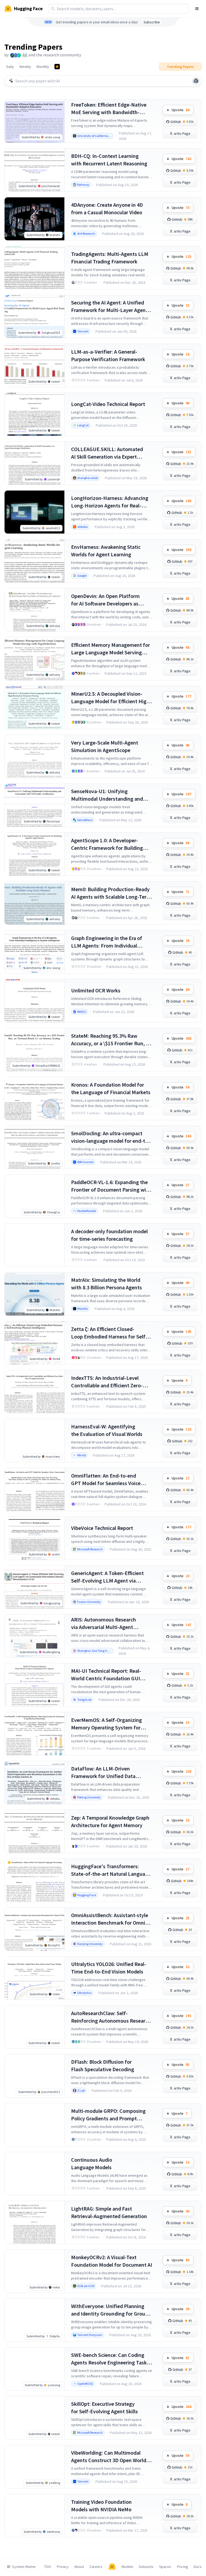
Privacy (63, 2567)
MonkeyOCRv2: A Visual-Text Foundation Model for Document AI (112, 2261)
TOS (48, 2567)
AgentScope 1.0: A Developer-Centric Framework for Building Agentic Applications (107, 844)
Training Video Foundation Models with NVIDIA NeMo (101, 2506)
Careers (96, 2567)
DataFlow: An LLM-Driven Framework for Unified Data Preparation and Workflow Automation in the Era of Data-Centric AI (106, 1773)
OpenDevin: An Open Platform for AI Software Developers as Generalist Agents (105, 600)
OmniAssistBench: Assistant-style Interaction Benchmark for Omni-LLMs (110, 1919)
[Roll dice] (196, 81)
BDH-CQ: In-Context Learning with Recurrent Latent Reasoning (109, 160)
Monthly (43, 67)
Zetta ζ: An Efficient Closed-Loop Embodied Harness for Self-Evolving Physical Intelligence (109, 1333)
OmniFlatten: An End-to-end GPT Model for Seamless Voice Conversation (106, 1480)
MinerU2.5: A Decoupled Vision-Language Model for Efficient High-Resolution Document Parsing (111, 698)
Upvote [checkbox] (181, 110)
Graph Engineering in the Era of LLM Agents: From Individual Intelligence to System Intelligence (111, 942)
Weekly (25, 67)
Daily (10, 67)
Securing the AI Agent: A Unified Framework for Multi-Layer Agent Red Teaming (109, 306)
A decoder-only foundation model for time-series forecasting (109, 1235)
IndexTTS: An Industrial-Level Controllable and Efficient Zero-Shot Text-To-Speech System (107, 1382)
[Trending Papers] (57, 67)
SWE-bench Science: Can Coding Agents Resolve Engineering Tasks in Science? (110, 2359)
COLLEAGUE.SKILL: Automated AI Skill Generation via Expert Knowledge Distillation (107, 453)
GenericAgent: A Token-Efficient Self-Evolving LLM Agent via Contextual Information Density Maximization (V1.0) (108, 1577)
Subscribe (152, 22)
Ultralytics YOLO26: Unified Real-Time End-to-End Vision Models (109, 1968)
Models (127, 2567)
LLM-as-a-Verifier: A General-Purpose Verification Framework (108, 355)
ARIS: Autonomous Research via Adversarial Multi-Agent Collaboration (104, 1623)
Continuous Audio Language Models (92, 2163)
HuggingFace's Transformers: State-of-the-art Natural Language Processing (111, 1870)
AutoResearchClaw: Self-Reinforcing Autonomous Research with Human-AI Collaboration (111, 2017)
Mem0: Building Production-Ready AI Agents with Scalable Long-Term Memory (111, 893)
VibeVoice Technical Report (102, 1528)
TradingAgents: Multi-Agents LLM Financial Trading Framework (110, 258)
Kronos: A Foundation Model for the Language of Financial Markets (111, 1088)
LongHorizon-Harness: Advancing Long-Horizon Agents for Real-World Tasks (110, 502)
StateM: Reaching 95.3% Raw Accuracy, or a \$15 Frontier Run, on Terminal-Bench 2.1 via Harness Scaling (111, 1040)
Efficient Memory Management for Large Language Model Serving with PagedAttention (111, 649)
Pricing (183, 2567)
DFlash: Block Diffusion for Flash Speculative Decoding (103, 2065)
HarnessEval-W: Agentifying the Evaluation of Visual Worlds (107, 1430)
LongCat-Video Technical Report (108, 404)
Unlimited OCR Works (96, 990)
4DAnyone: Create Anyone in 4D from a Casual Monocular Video (107, 208)
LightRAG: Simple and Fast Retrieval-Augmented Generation (109, 2212)
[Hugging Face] (112, 2567)
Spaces (165, 2567)
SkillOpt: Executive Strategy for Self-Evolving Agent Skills (104, 2408)
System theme (24, 2567)
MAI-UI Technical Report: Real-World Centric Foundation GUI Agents (106, 1675)
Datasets (146, 2567)
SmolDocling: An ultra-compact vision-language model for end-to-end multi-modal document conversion (111, 1137)
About (79, 2567)
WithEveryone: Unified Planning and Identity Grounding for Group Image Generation (110, 2310)
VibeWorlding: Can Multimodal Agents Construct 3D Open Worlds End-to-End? (110, 2457)
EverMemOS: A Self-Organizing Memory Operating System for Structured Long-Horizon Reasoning (106, 1724)
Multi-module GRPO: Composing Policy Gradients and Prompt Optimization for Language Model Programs (110, 2115)
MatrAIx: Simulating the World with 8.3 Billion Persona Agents (106, 1284)
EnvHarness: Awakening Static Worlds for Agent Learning (106, 551)
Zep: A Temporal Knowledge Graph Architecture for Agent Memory (110, 1821)
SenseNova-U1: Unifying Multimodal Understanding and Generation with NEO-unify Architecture (107, 795)
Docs (198, 2567)
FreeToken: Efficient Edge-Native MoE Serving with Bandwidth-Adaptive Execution (109, 109)
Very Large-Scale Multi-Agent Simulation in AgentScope (105, 746)
